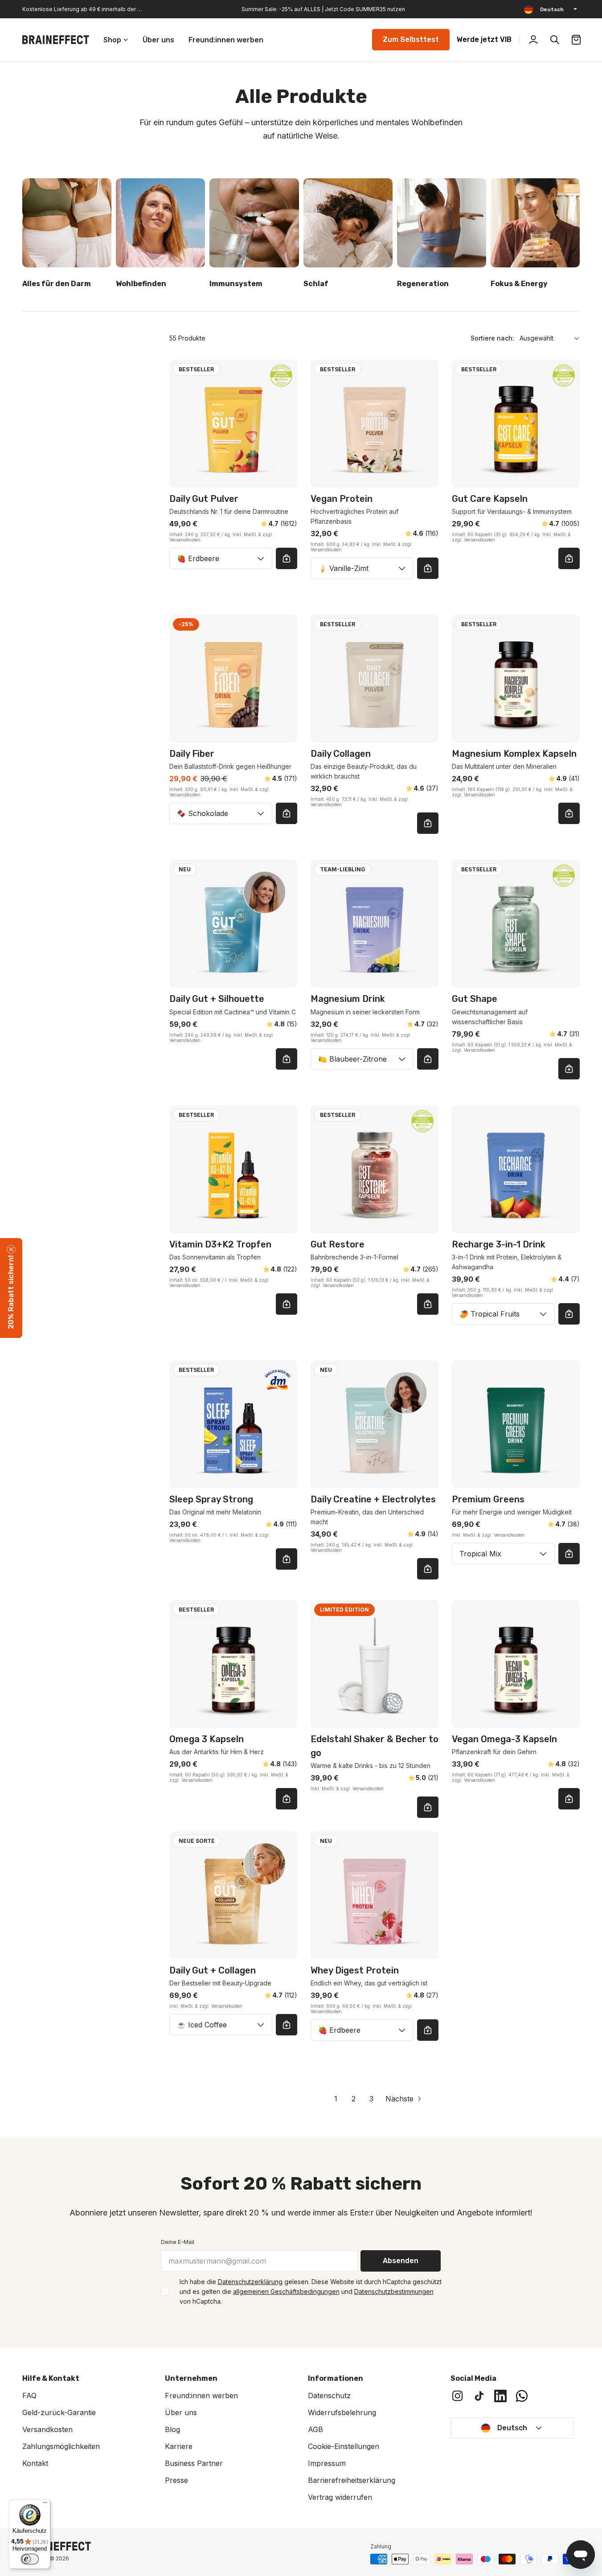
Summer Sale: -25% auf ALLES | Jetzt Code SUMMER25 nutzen (323, 9)
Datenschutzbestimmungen (394, 2291)
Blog (172, 2429)
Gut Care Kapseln (490, 499)
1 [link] (336, 2099)
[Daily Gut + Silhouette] (233, 924)
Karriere (179, 2446)
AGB (315, 2429)
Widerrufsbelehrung (342, 2412)
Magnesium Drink (348, 999)
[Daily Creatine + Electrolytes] (375, 1424)
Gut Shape (475, 999)
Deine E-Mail (178, 2242)
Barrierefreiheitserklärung (352, 2480)
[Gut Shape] (516, 924)
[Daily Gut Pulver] (233, 424)
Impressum (327, 2463)
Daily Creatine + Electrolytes (373, 1499)
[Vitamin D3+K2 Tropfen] (233, 1169)
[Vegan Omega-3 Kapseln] (516, 1664)
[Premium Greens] (516, 1424)
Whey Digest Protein (355, 1970)
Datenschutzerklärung (250, 2282)
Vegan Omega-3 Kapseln (504, 1739)
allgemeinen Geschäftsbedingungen (286, 2291)
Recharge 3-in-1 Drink (499, 1244)
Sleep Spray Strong (211, 1499)
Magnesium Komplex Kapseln (514, 754)
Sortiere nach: (492, 338)
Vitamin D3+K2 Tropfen (220, 1244)
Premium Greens (488, 1499)
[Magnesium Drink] (375, 924)
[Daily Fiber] (233, 679)
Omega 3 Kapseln (207, 1739)
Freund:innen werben (201, 2396)
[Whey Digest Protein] (375, 1895)
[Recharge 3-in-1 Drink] (516, 1169)
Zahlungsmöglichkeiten (61, 2446)
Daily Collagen (341, 754)
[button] (11, 1288)
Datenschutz (329, 2396)
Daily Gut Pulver (204, 499)
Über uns (181, 2412)
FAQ (29, 2396)
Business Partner (194, 2463)
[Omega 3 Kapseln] (233, 1664)
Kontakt (35, 2463)
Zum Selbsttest (411, 39)
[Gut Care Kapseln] (516, 424)
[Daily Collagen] (375, 679)
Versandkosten (47, 2429)
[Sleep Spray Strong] (233, 1424)
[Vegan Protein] (375, 424)
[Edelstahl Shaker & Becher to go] (375, 1664)
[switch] (30, 2559)
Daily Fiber (192, 754)
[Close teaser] (11, 1249)
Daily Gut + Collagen (213, 1970)
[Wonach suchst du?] (555, 40)
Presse (176, 2480)
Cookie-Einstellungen (344, 2446)
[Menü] (45, 2505)
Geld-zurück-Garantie (59, 2412)
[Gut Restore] (375, 1169)
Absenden (401, 2261)
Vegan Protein (342, 499)
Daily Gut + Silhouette (217, 999)
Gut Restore (338, 1244)
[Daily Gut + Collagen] (233, 1895)
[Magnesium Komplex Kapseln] (516, 679)
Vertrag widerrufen (340, 2497)
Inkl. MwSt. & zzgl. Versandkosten (488, 1535)
